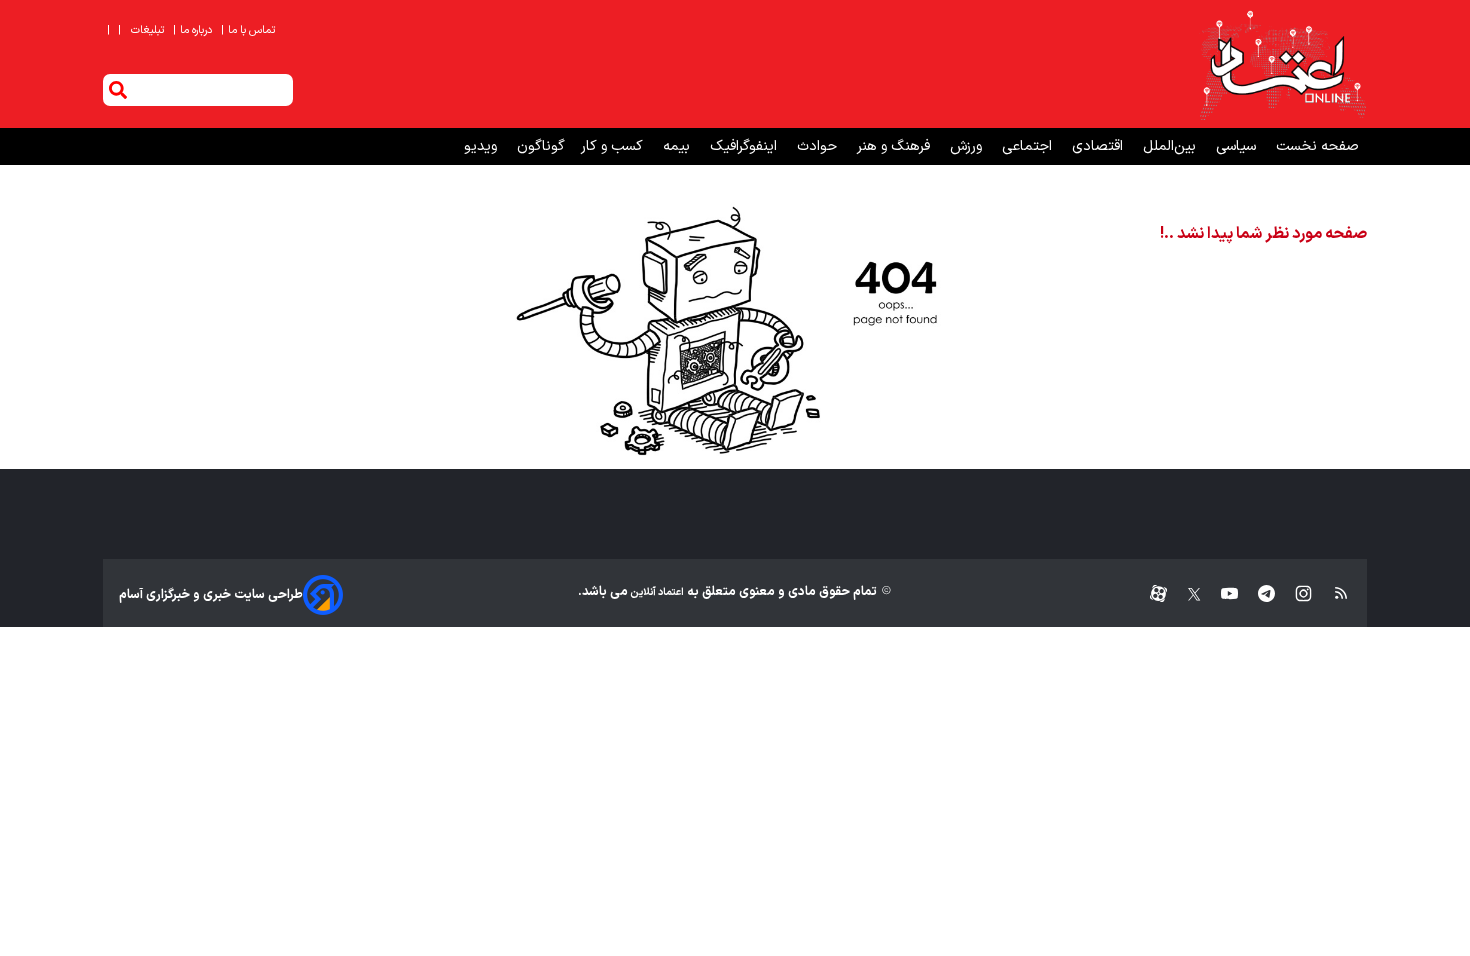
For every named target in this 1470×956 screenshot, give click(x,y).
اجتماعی (1029, 146)
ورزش (968, 146)
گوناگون (541, 146)
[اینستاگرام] (1293, 594)
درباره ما (194, 30)
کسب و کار (614, 146)
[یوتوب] (1219, 594)
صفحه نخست (1317, 146)
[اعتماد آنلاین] (1282, 64)
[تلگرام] (1256, 594)
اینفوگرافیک (745, 146)
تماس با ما (249, 30)
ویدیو (482, 146)
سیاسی (1238, 146)
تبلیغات (149, 30)
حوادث (819, 146)
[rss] (1331, 594)
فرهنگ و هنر (895, 146)
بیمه (678, 146)
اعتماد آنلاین (656, 592)
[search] (118, 90)
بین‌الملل (1171, 146)
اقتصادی (1099, 146)
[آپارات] (1150, 594)
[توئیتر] (1184, 594)
